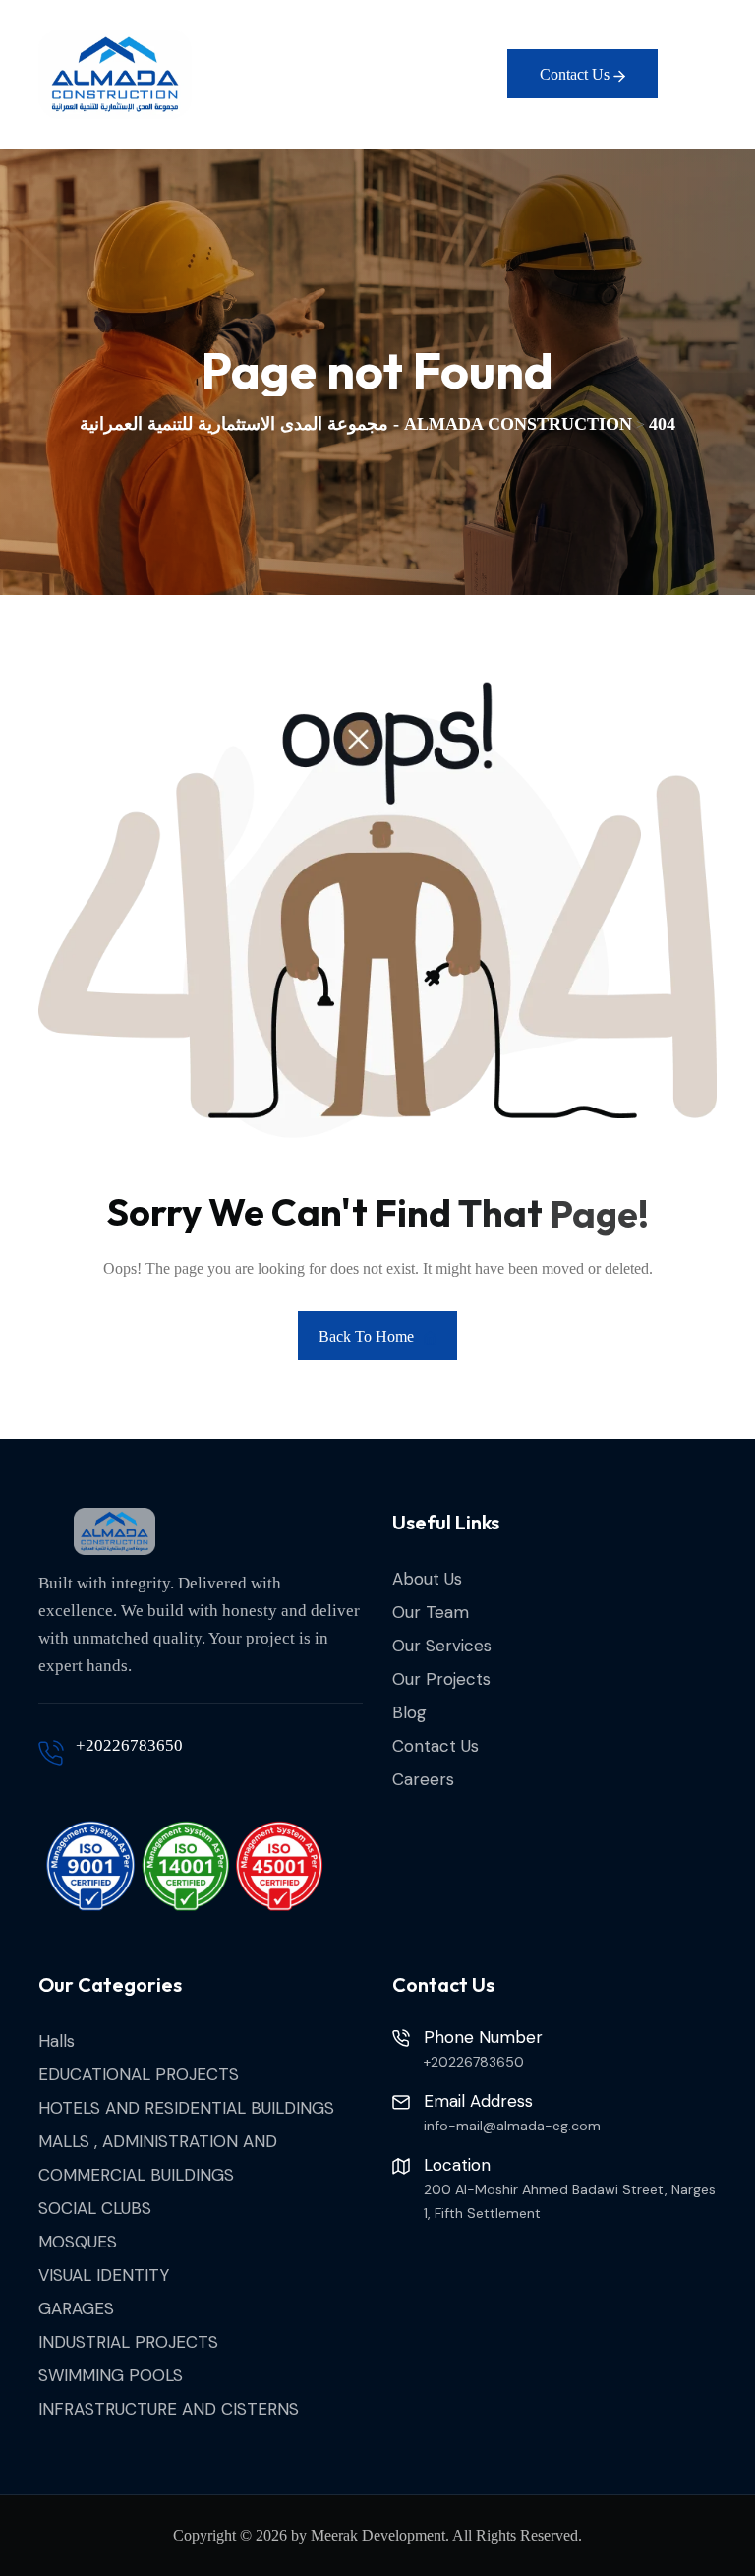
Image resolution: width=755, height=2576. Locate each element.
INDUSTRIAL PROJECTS (128, 2342)
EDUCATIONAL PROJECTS (139, 2074)
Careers (423, 1779)
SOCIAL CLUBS (95, 2208)
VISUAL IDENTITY (104, 2275)
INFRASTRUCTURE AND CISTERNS (169, 2409)
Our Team (431, 1612)
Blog (409, 1712)
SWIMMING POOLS (111, 2375)
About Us (427, 1579)
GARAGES (76, 2308)
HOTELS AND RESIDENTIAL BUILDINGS (186, 2108)
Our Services (442, 1646)
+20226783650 (129, 1745)
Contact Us (436, 1746)
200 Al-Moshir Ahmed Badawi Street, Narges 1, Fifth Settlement (570, 2201)
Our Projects (441, 1679)
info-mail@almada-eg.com (512, 2126)
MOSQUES (78, 2242)
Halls (57, 2041)
